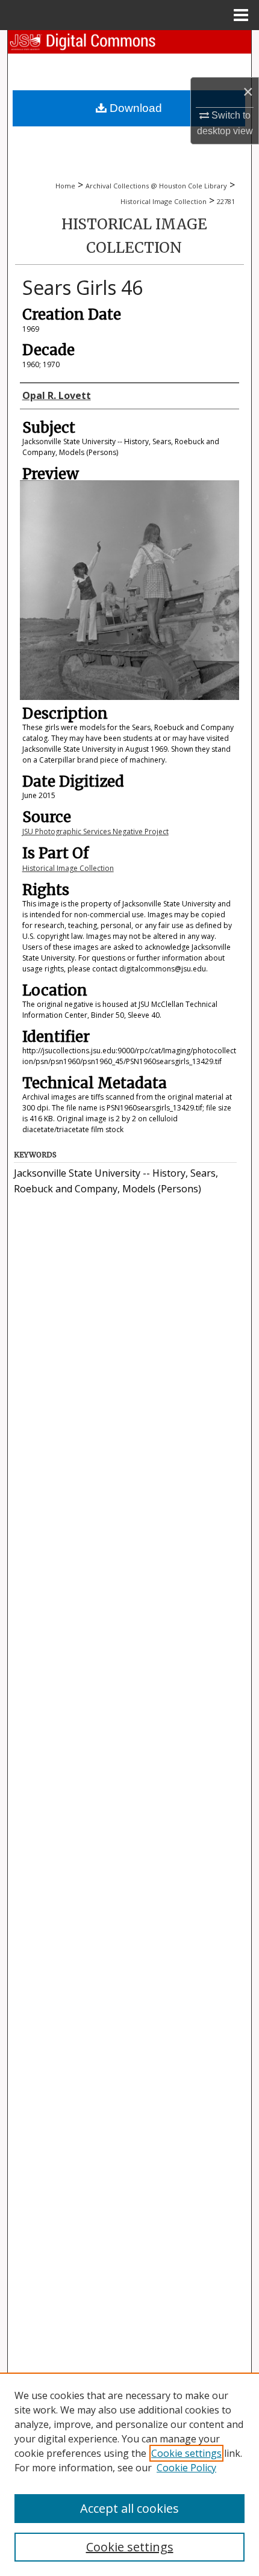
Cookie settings (186, 2453)
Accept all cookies (129, 2508)
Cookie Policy (186, 2468)
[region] (129, 2474)
